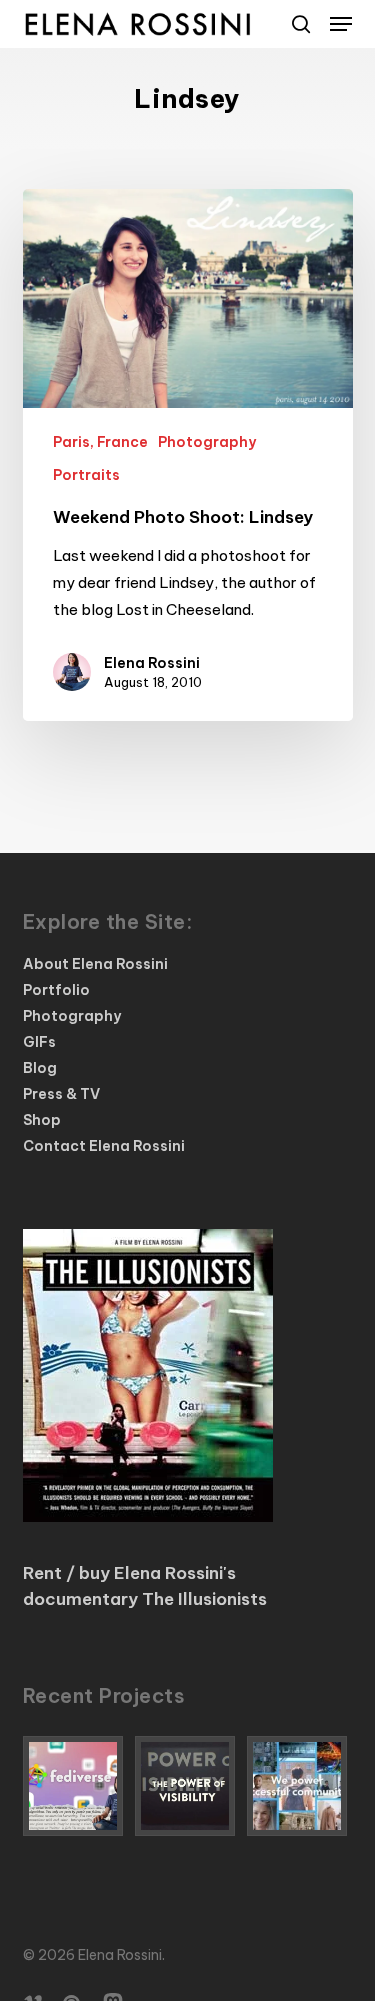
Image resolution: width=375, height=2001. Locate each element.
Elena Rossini (152, 663)
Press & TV (61, 1094)
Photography (207, 442)
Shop (42, 1120)
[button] (341, 24)
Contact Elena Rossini (104, 1146)
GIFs (39, 1042)
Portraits (86, 475)
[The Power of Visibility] (188, 1786)
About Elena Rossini (95, 964)
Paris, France (100, 442)
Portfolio (56, 990)
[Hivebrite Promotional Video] (300, 1786)
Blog (40, 1068)
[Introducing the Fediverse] (76, 1786)
